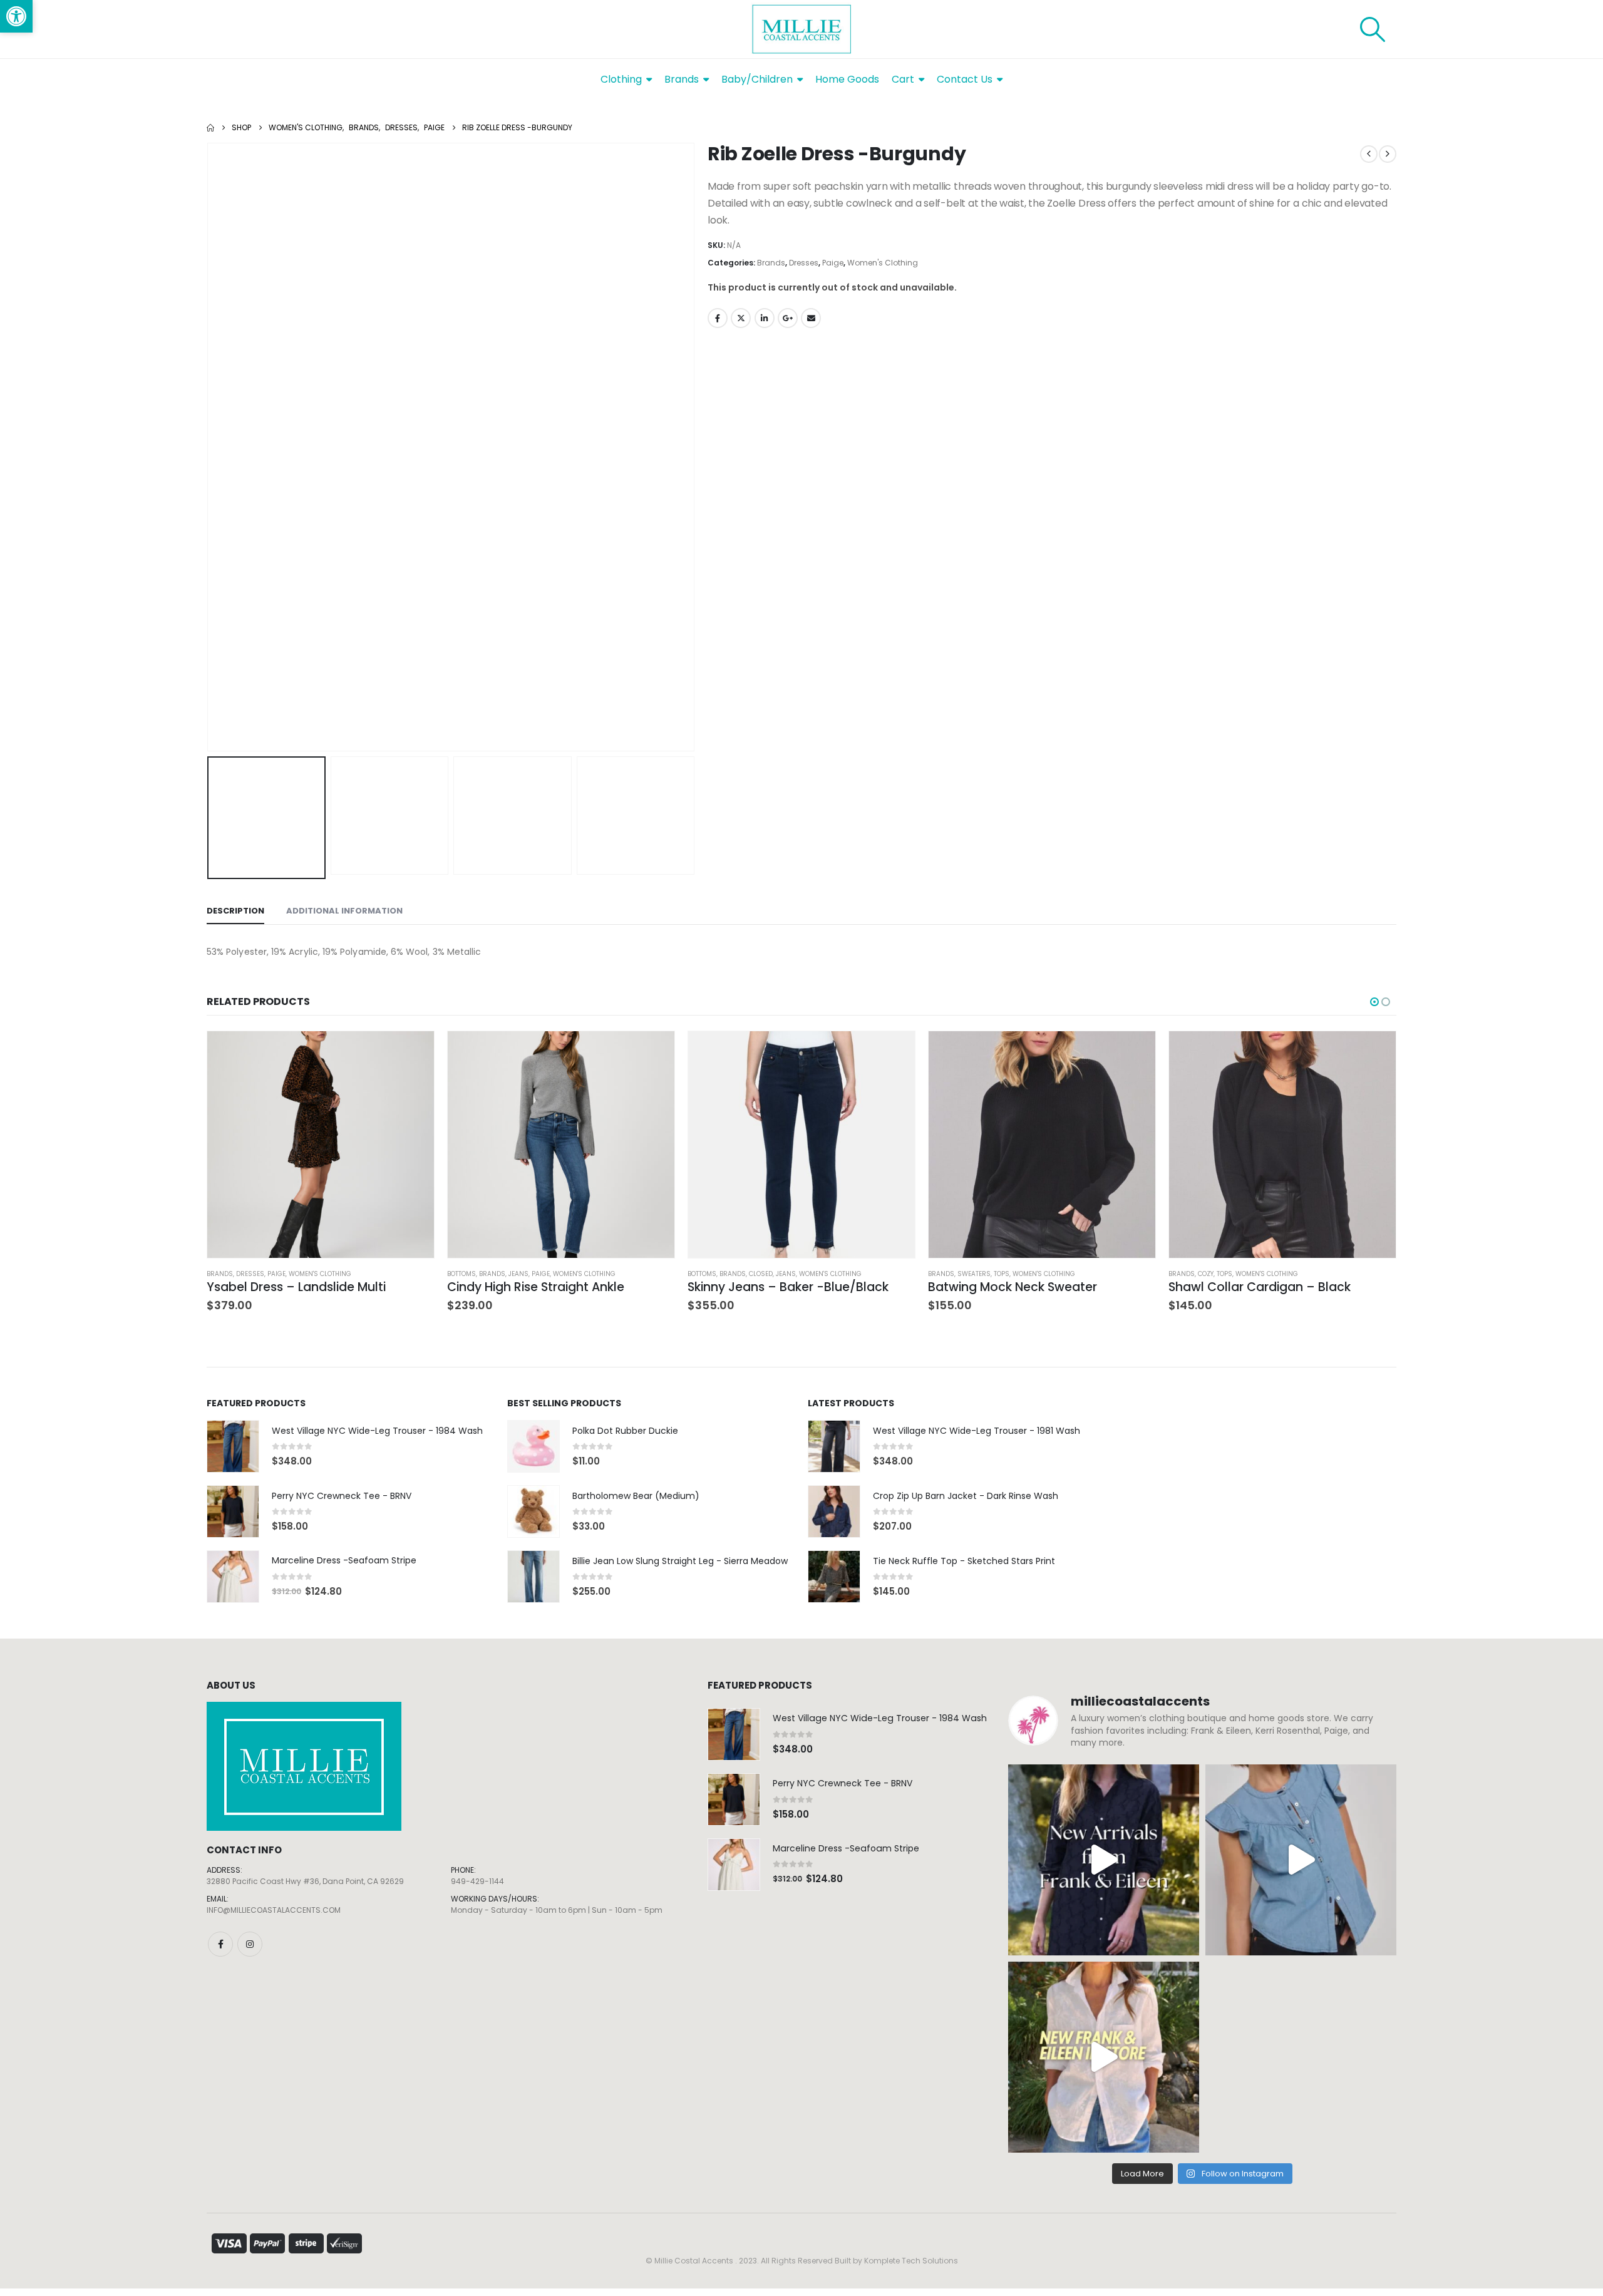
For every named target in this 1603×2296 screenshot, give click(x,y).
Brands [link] (771, 263)
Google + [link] (788, 318)
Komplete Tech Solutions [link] (911, 2261)
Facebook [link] (718, 318)
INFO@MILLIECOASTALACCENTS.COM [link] (274, 1910)
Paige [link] (833, 263)
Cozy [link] (1206, 1274)
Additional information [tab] (344, 911)
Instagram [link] (250, 1944)
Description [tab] (235, 911)
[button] (210, 447)
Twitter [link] (741, 318)
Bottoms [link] (461, 1274)
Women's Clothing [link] (883, 263)
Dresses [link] (804, 263)
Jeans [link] (518, 1274)
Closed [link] (761, 1274)
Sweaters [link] (974, 1274)
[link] (16, 16)
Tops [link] (1002, 1274)
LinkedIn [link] (765, 318)
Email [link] (811, 318)
